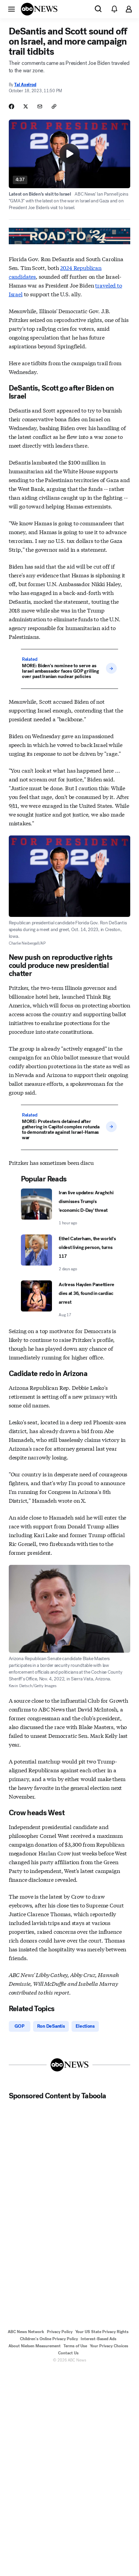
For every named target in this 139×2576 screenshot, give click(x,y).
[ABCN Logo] (39, 9)
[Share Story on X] (26, 106)
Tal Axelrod (25, 85)
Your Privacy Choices (109, 2346)
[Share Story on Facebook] (11, 106)
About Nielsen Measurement (35, 2346)
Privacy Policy (60, 2332)
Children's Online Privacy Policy (49, 2339)
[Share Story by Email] (40, 106)
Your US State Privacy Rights (102, 2332)
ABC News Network (26, 2332)
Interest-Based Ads (99, 2339)
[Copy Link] (54, 106)
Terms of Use (75, 2346)
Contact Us (68, 2353)
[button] (11, 9)
